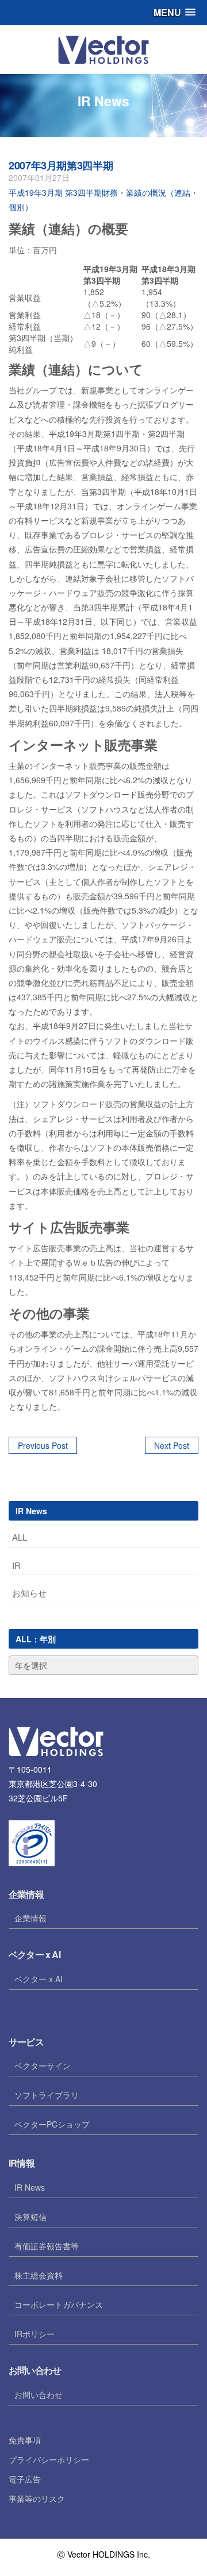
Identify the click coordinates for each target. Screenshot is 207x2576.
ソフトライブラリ (47, 2095)
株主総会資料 (39, 2275)
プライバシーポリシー (49, 2459)
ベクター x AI (39, 1979)
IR (16, 1565)
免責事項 (25, 2440)
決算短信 (30, 2217)
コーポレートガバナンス (59, 2304)
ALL (20, 1537)
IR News (30, 2187)
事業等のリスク (37, 2498)
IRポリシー (34, 2334)
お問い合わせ (39, 2395)
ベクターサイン (43, 2066)
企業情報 (30, 1918)
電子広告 (25, 2479)
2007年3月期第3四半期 (61, 165)
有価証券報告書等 (47, 2246)
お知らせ (29, 1593)
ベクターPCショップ (52, 2124)
